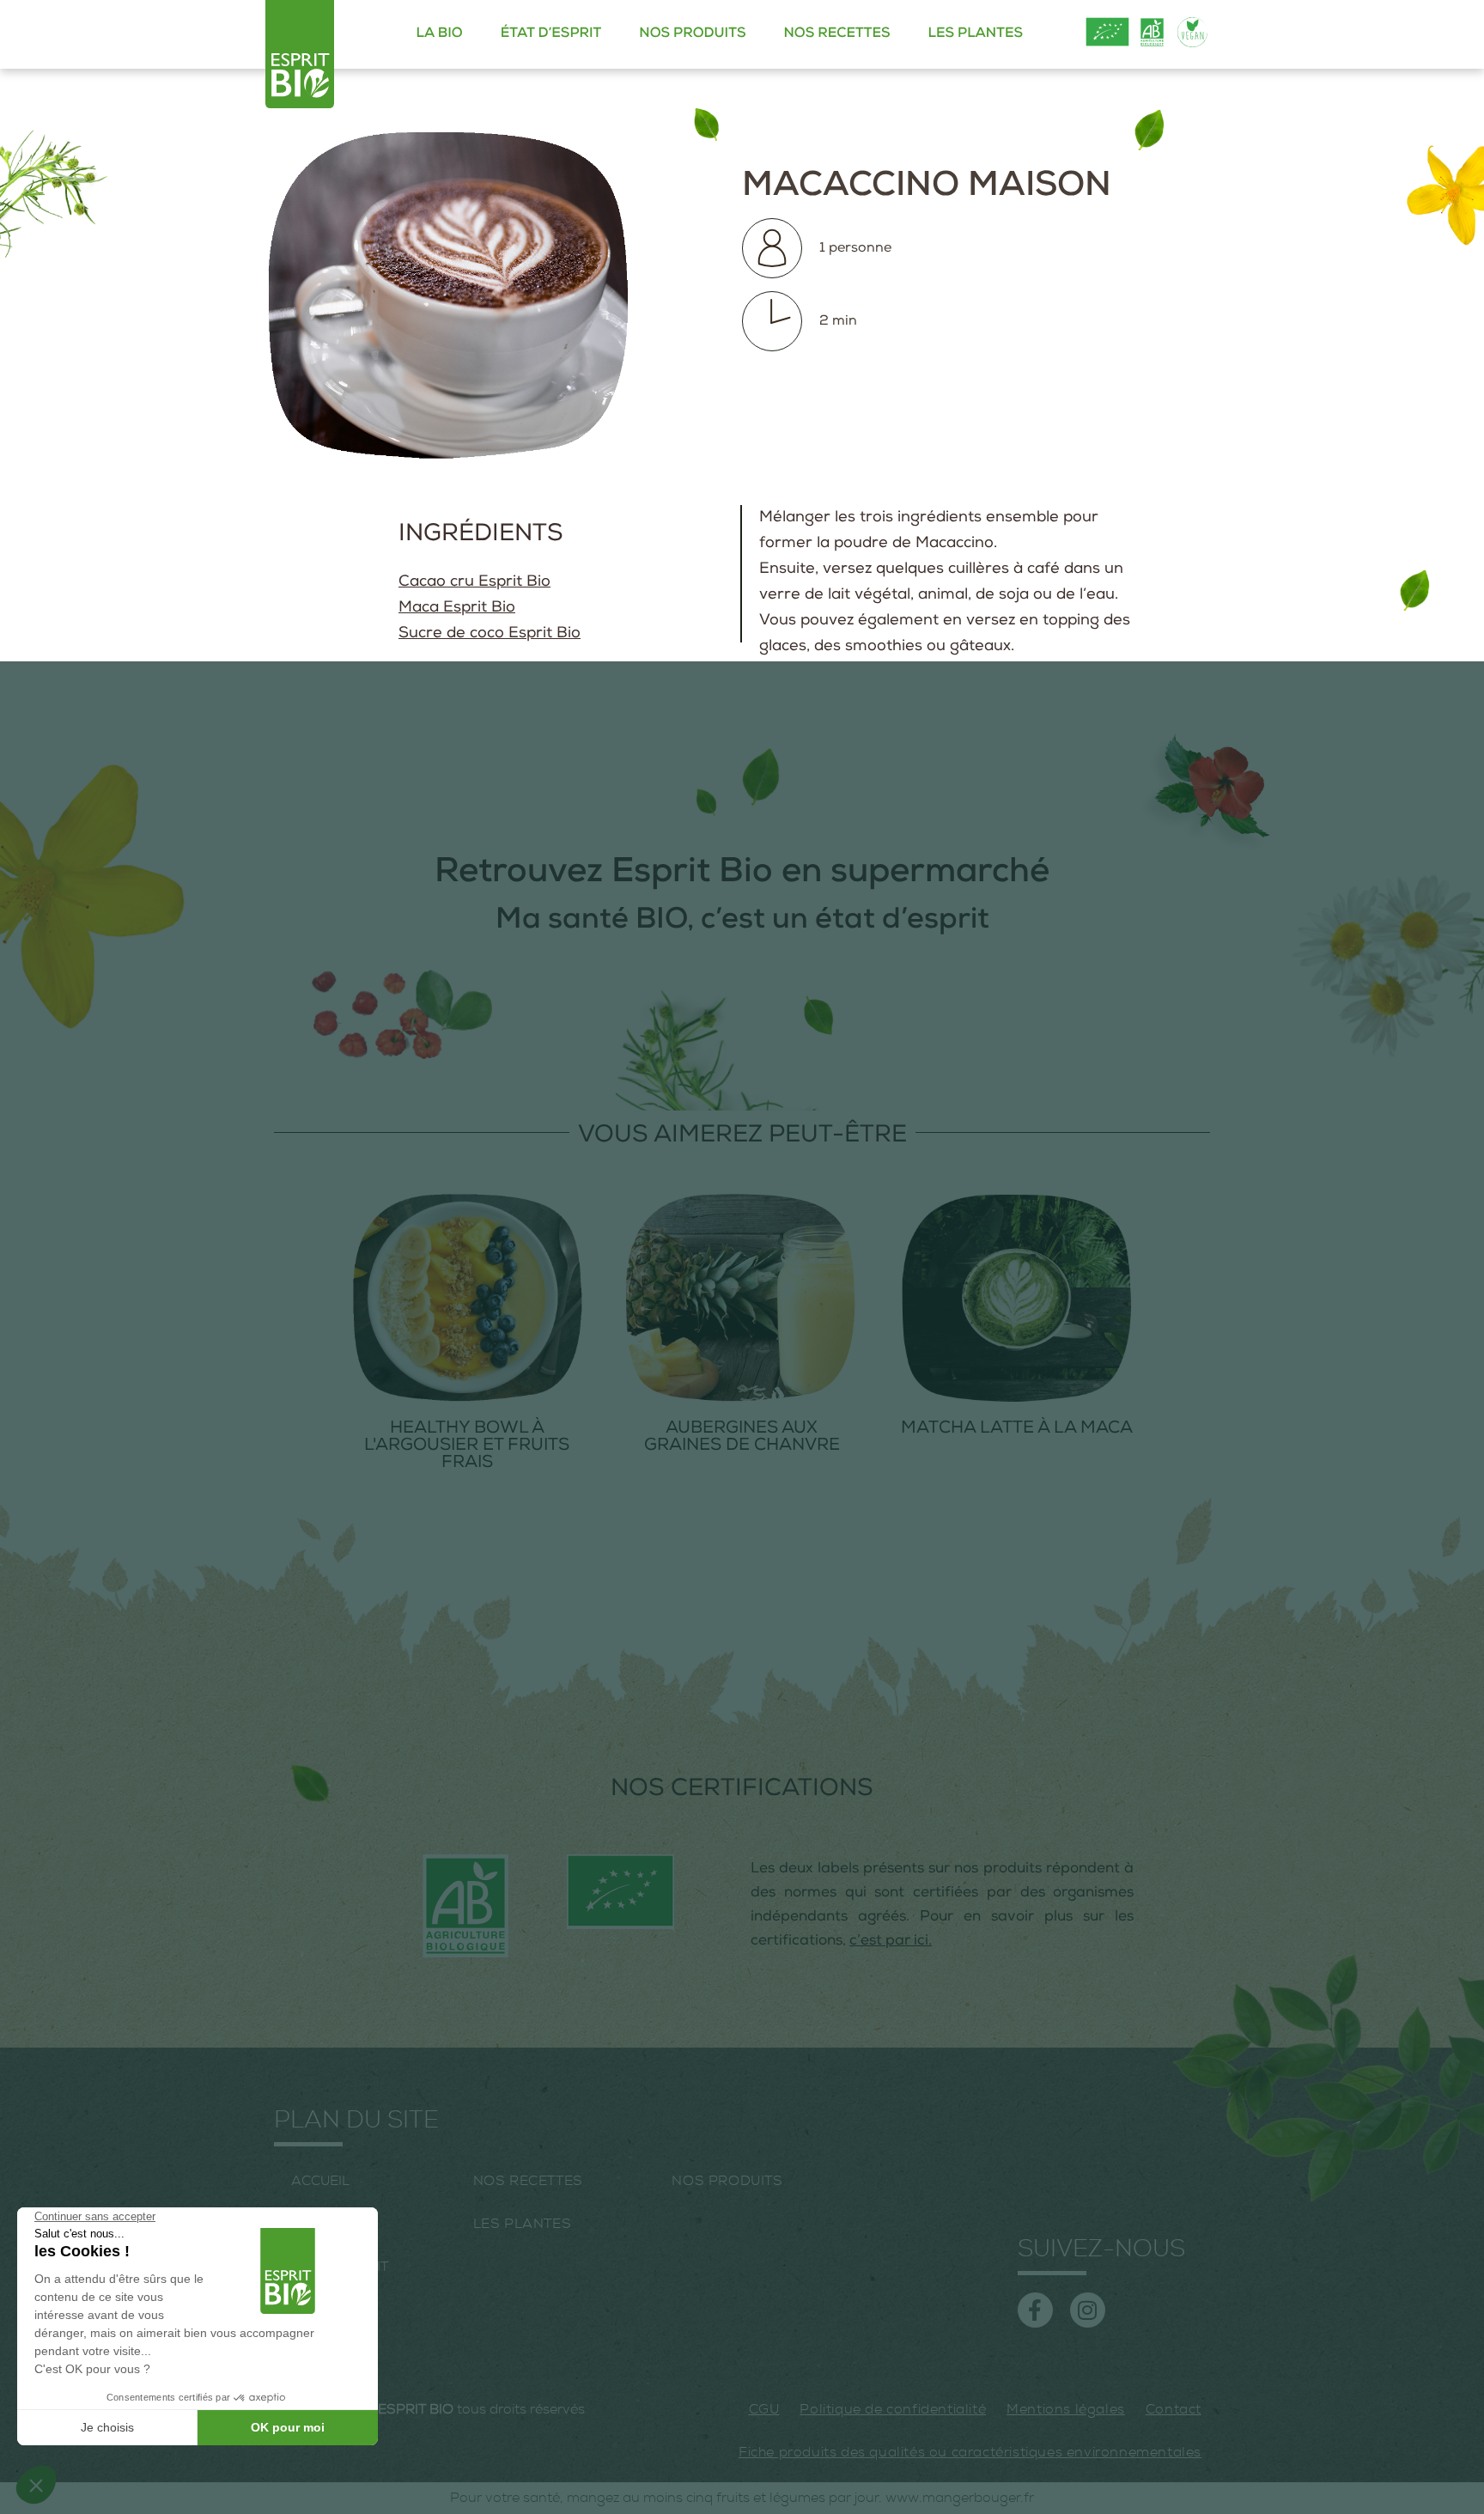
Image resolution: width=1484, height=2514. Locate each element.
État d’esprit (551, 34)
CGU (764, 2409)
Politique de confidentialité (893, 2409)
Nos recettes (836, 34)
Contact (1174, 2409)
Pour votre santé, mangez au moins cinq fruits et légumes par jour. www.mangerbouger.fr (742, 2498)
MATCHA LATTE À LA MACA (1017, 1429)
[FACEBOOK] (1035, 2310)
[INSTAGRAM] (1088, 2310)
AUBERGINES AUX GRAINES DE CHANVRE (742, 1438)
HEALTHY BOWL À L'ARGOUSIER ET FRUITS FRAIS (467, 1446)
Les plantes (976, 34)
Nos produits (692, 34)
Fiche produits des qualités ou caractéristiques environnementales (970, 2452)
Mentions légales (1066, 2409)
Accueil (320, 2181)
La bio (440, 34)
